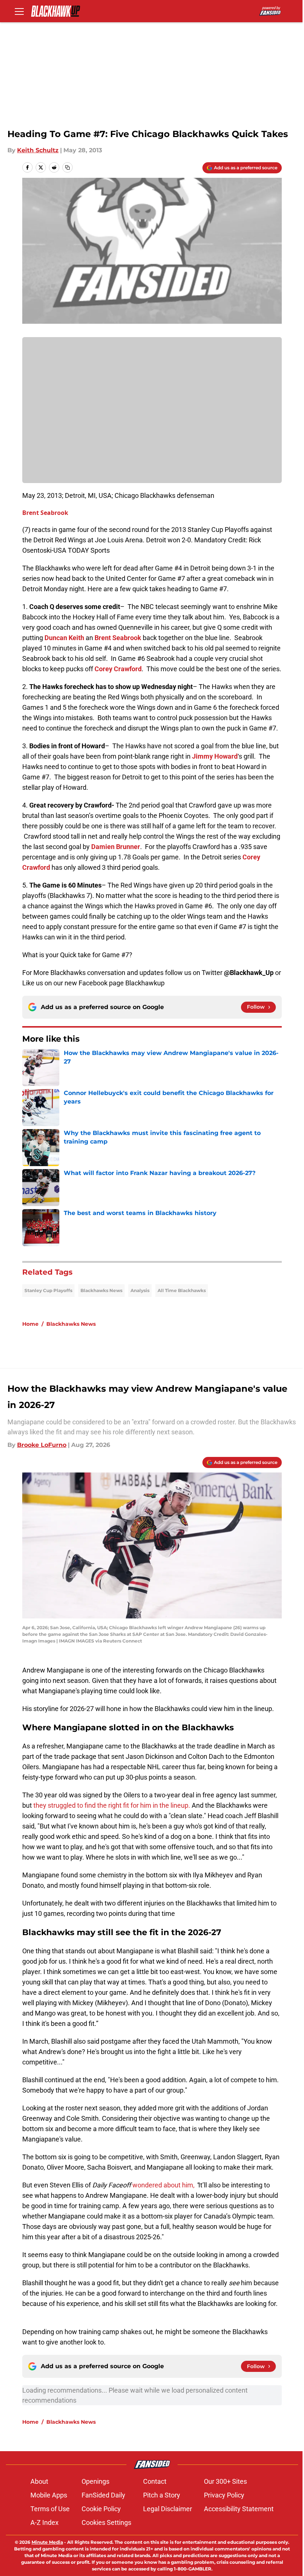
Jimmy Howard (215, 756)
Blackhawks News (101, 1290)
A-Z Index (44, 2522)
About (39, 2481)
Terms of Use (50, 2509)
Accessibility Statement (239, 2509)
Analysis (140, 1290)
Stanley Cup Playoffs (48, 1290)
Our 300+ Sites (225, 2481)
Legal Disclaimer (168, 2509)
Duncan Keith (64, 638)
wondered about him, (163, 2185)
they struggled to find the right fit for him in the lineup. (112, 1805)
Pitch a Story (162, 2495)
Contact (155, 2481)
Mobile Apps (49, 2495)
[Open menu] (19, 11)
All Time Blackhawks (182, 1290)
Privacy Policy (224, 2495)
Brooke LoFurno (42, 1445)
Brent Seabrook (45, 513)
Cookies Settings (106, 2522)
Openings (95, 2481)
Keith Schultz (38, 150)
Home (30, 1324)
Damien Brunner (116, 847)
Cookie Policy (101, 2509)
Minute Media (47, 2542)
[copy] (67, 167)
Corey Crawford (118, 669)
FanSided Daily (103, 2495)
